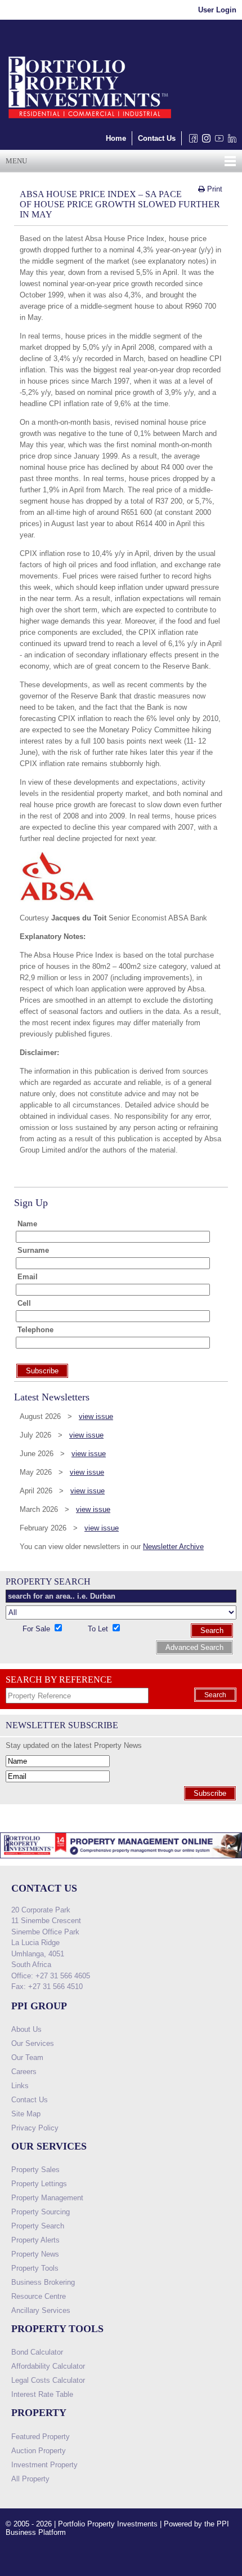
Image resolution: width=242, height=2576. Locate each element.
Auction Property (39, 2451)
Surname (33, 1250)
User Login (217, 10)
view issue (96, 1416)
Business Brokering (43, 2282)
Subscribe (210, 1793)
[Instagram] (204, 141)
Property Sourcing (41, 2212)
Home (116, 138)
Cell (24, 1303)
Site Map (26, 2114)
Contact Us (157, 138)
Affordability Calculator (48, 2366)
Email (28, 1277)
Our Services (33, 2043)
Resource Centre (39, 2296)
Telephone (35, 1330)
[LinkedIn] (230, 141)
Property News (35, 2254)
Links (20, 2086)
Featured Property (41, 2437)
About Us (26, 2029)
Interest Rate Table (42, 2394)
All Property (30, 2479)
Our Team (27, 2057)
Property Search (38, 2226)
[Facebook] (191, 141)
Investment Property (44, 2465)
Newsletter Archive (173, 1547)
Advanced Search (194, 1647)
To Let (99, 1629)
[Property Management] (121, 1861)
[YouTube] (217, 141)
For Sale (37, 1629)
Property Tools (35, 2268)
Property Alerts (35, 2240)
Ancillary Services (41, 2310)
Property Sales (35, 2170)
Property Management (47, 2198)
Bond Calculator (37, 2352)
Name (27, 1224)
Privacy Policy (35, 2128)
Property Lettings (39, 2184)
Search (212, 1630)
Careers (24, 2072)
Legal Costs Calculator (48, 2380)
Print (214, 189)
